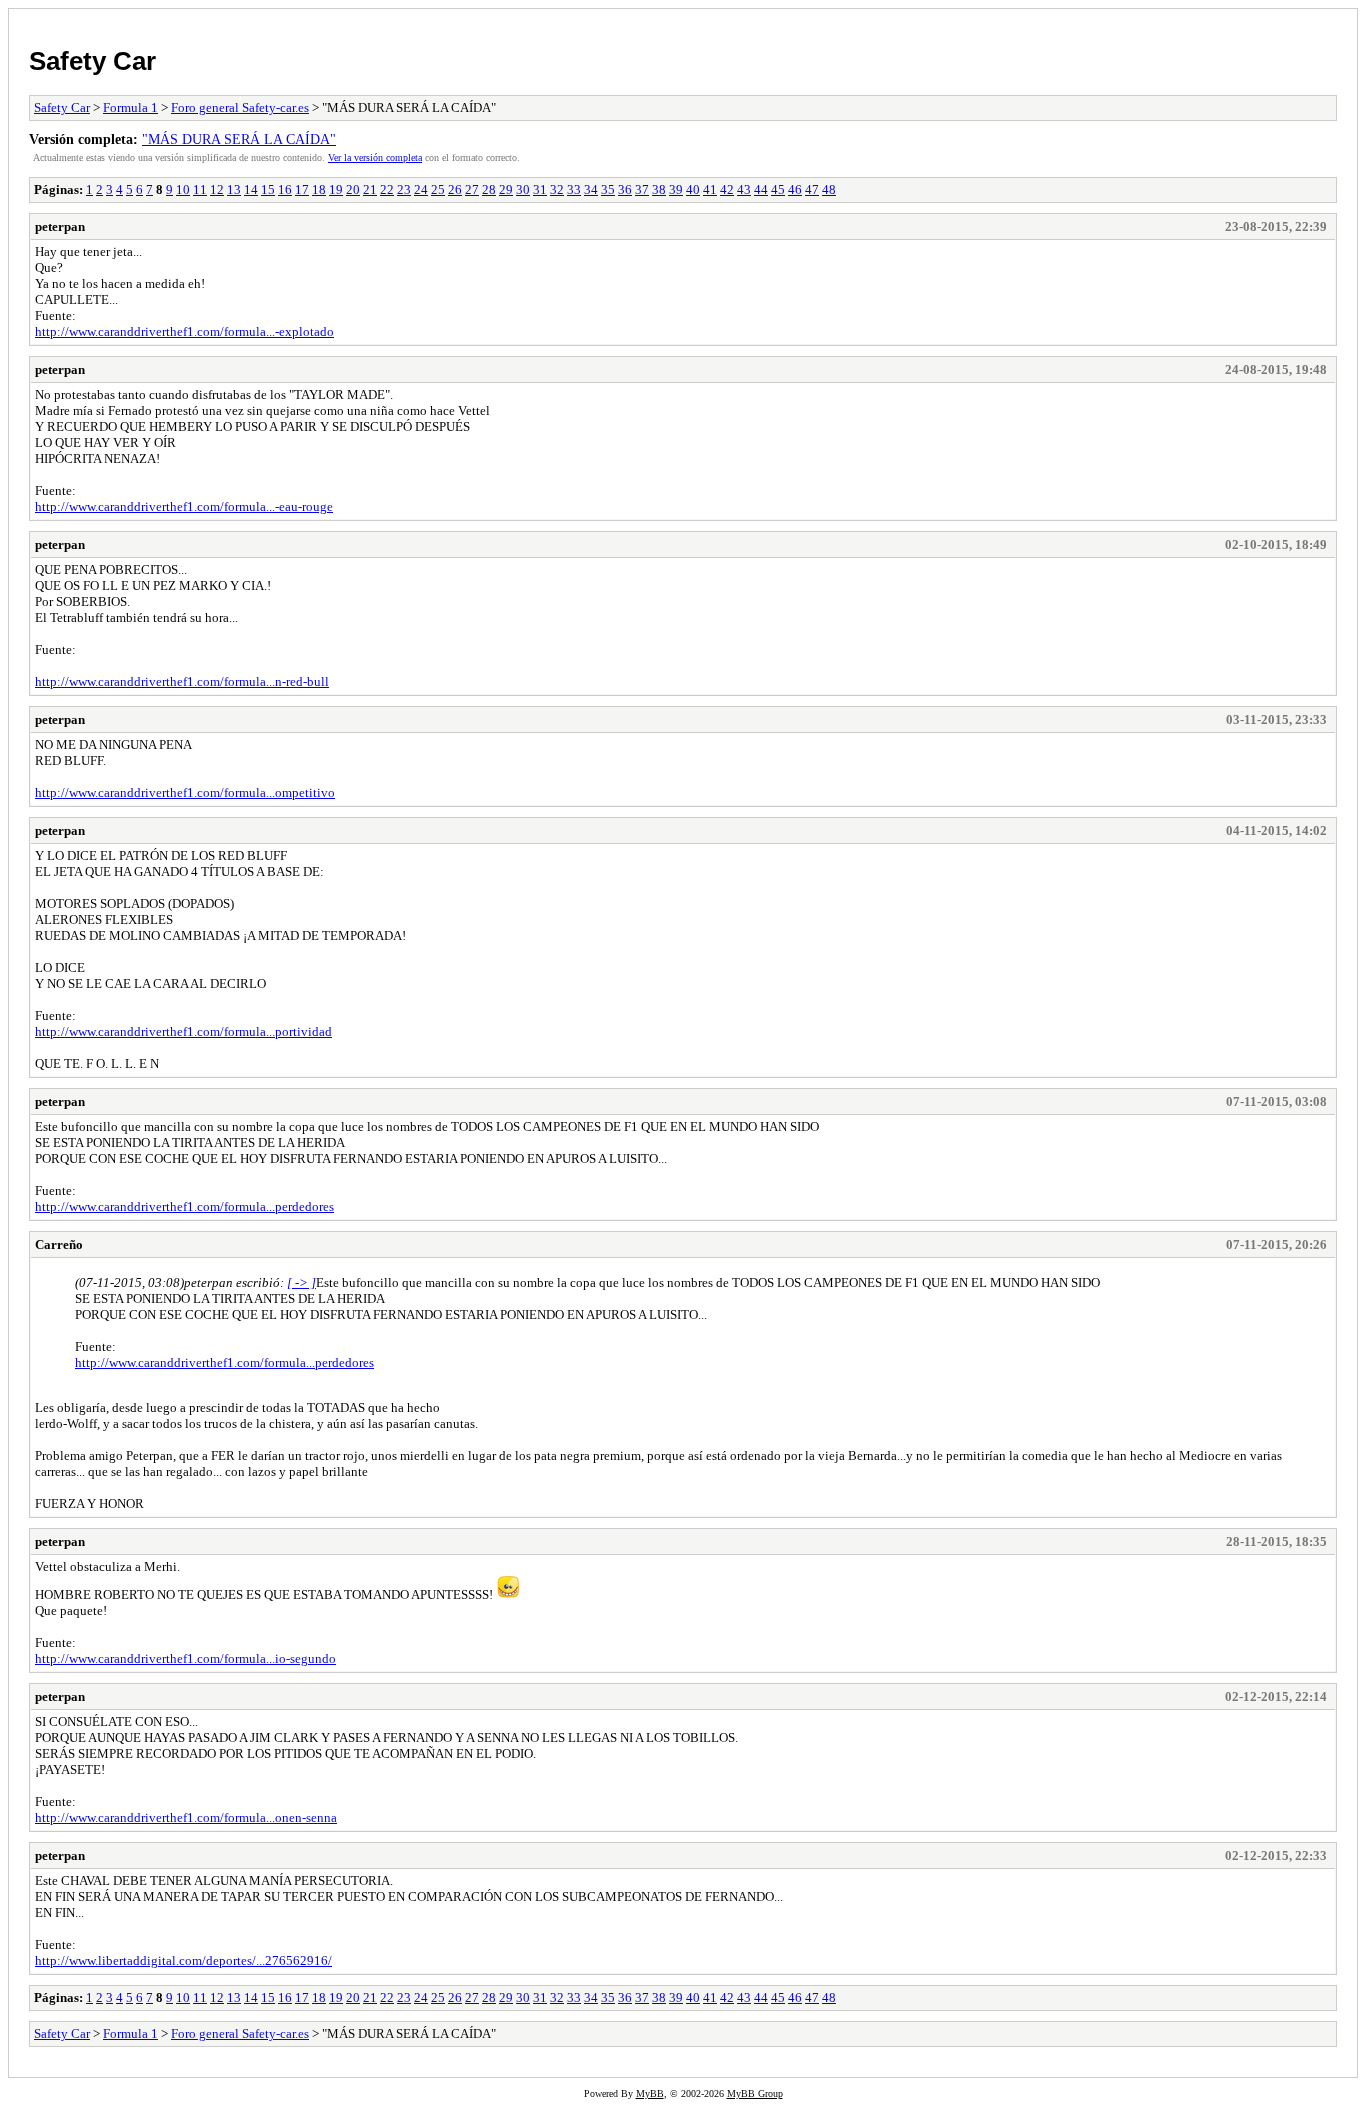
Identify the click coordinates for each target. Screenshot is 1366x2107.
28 (489, 189)
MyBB (650, 2093)
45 (778, 189)
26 (455, 189)
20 (353, 189)
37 (642, 189)
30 (523, 189)
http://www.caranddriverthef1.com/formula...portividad (183, 1031)
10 (183, 189)
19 (336, 189)
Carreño (59, 1244)
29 (506, 189)
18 (319, 189)
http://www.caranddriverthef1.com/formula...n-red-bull (182, 681)
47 (812, 189)
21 (370, 189)
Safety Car (92, 61)
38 (659, 189)
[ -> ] (301, 1282)
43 (744, 189)
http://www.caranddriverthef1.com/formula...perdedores (184, 1206)
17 (302, 189)
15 (268, 189)
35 (608, 189)
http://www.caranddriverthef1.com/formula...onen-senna (186, 1817)
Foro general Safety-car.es (240, 107)
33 (574, 189)
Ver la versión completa (375, 157)
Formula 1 (130, 107)
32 (557, 189)
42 (727, 189)
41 (710, 189)
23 (404, 189)
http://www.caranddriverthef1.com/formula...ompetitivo (185, 792)
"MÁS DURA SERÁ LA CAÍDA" (239, 139)
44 (761, 189)
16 (285, 189)
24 (421, 189)
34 (591, 189)
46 (795, 189)
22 (387, 189)
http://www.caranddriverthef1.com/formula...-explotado (184, 331)
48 (829, 189)
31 (540, 189)
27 (472, 189)
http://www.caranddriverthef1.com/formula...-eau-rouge (184, 506)
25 (438, 189)
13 (234, 189)
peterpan (60, 226)
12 (217, 189)
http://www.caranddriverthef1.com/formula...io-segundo (185, 1658)
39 (676, 189)
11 (200, 189)
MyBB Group (755, 2093)
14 (251, 189)
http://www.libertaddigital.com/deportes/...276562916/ (183, 1960)
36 (625, 189)
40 (693, 189)
